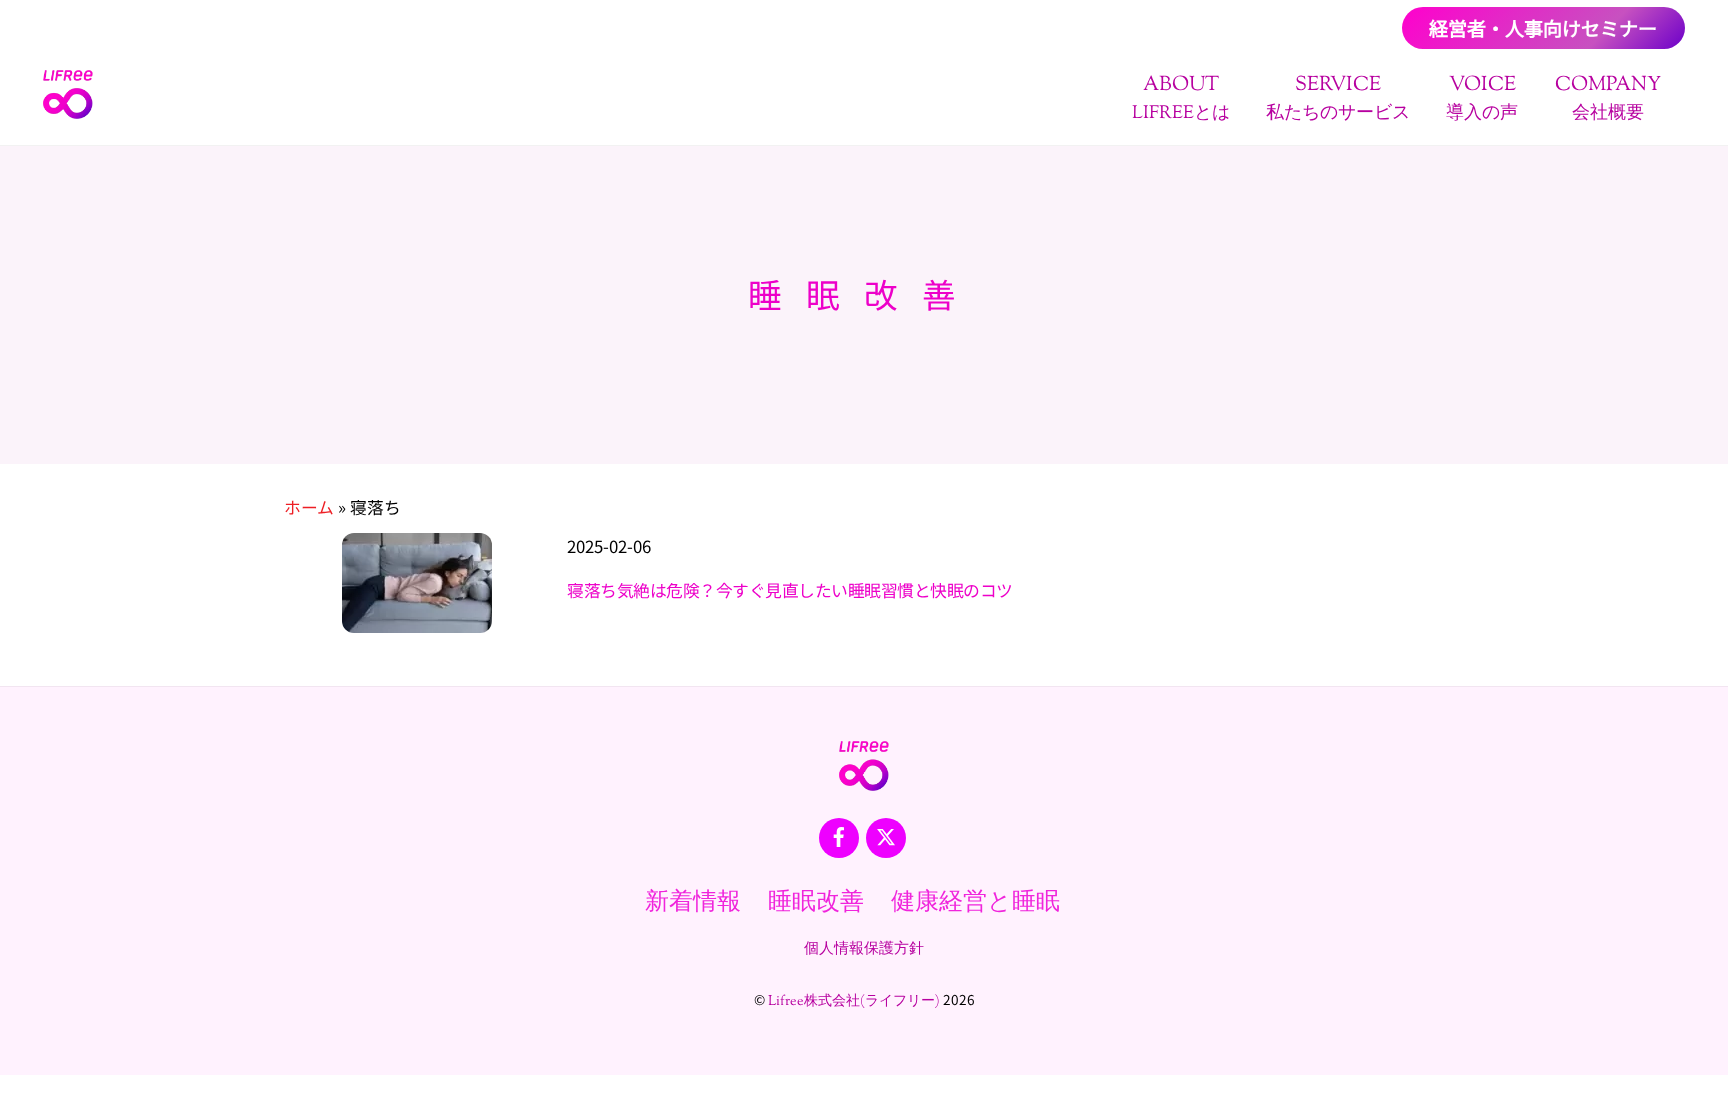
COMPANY (1608, 98)
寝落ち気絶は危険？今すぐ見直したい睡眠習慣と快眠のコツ (789, 590)
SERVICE (1338, 98)
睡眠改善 (816, 903)
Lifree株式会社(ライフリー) (854, 1002)
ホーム (309, 507)
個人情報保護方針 (864, 949)
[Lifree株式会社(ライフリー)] (68, 112)
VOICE (1482, 98)
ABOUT (1181, 98)
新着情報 (693, 903)
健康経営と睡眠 (975, 903)
